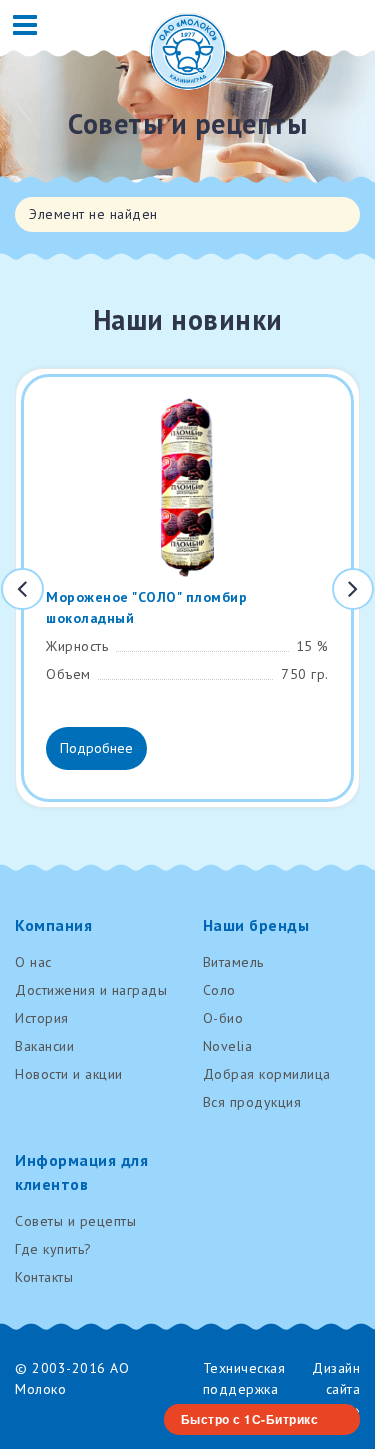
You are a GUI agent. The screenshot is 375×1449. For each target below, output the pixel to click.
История (42, 1018)
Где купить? (53, 1249)
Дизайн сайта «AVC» (336, 1389)
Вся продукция (252, 1102)
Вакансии (44, 1046)
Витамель (233, 962)
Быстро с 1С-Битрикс (250, 1419)
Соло (219, 990)
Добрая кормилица (267, 1074)
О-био (223, 1018)
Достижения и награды (91, 990)
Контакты (44, 1277)
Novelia (228, 1046)
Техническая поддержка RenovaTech (244, 1389)
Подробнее (96, 748)
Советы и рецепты (75, 1221)
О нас (33, 962)
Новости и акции (69, 1074)
